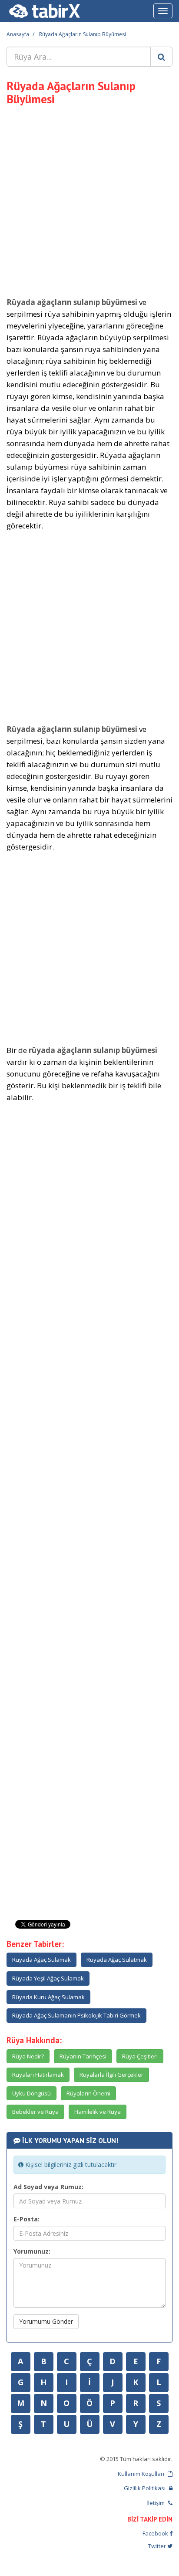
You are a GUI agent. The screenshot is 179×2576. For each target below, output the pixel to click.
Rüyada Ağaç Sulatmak (117, 1960)
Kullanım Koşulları (142, 2474)
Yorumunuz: (32, 2251)
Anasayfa (18, 34)
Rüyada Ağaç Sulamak (41, 1960)
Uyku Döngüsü (31, 2093)
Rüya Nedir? (28, 2056)
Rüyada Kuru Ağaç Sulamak (48, 1997)
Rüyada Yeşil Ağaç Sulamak (48, 1978)
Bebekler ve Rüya (35, 2112)
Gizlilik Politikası (145, 2488)
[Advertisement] (89, 200)
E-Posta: (27, 2219)
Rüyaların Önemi (88, 2093)
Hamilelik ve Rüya (98, 2112)
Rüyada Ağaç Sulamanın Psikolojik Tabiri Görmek (76, 2015)
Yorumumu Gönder (46, 2321)
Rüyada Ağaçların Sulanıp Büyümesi (83, 34)
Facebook (156, 2533)
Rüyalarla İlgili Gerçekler (111, 2075)
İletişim (156, 2503)
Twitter (158, 2546)
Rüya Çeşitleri (140, 2056)
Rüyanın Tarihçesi (83, 2056)
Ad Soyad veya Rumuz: (48, 2187)
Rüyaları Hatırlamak (38, 2075)
